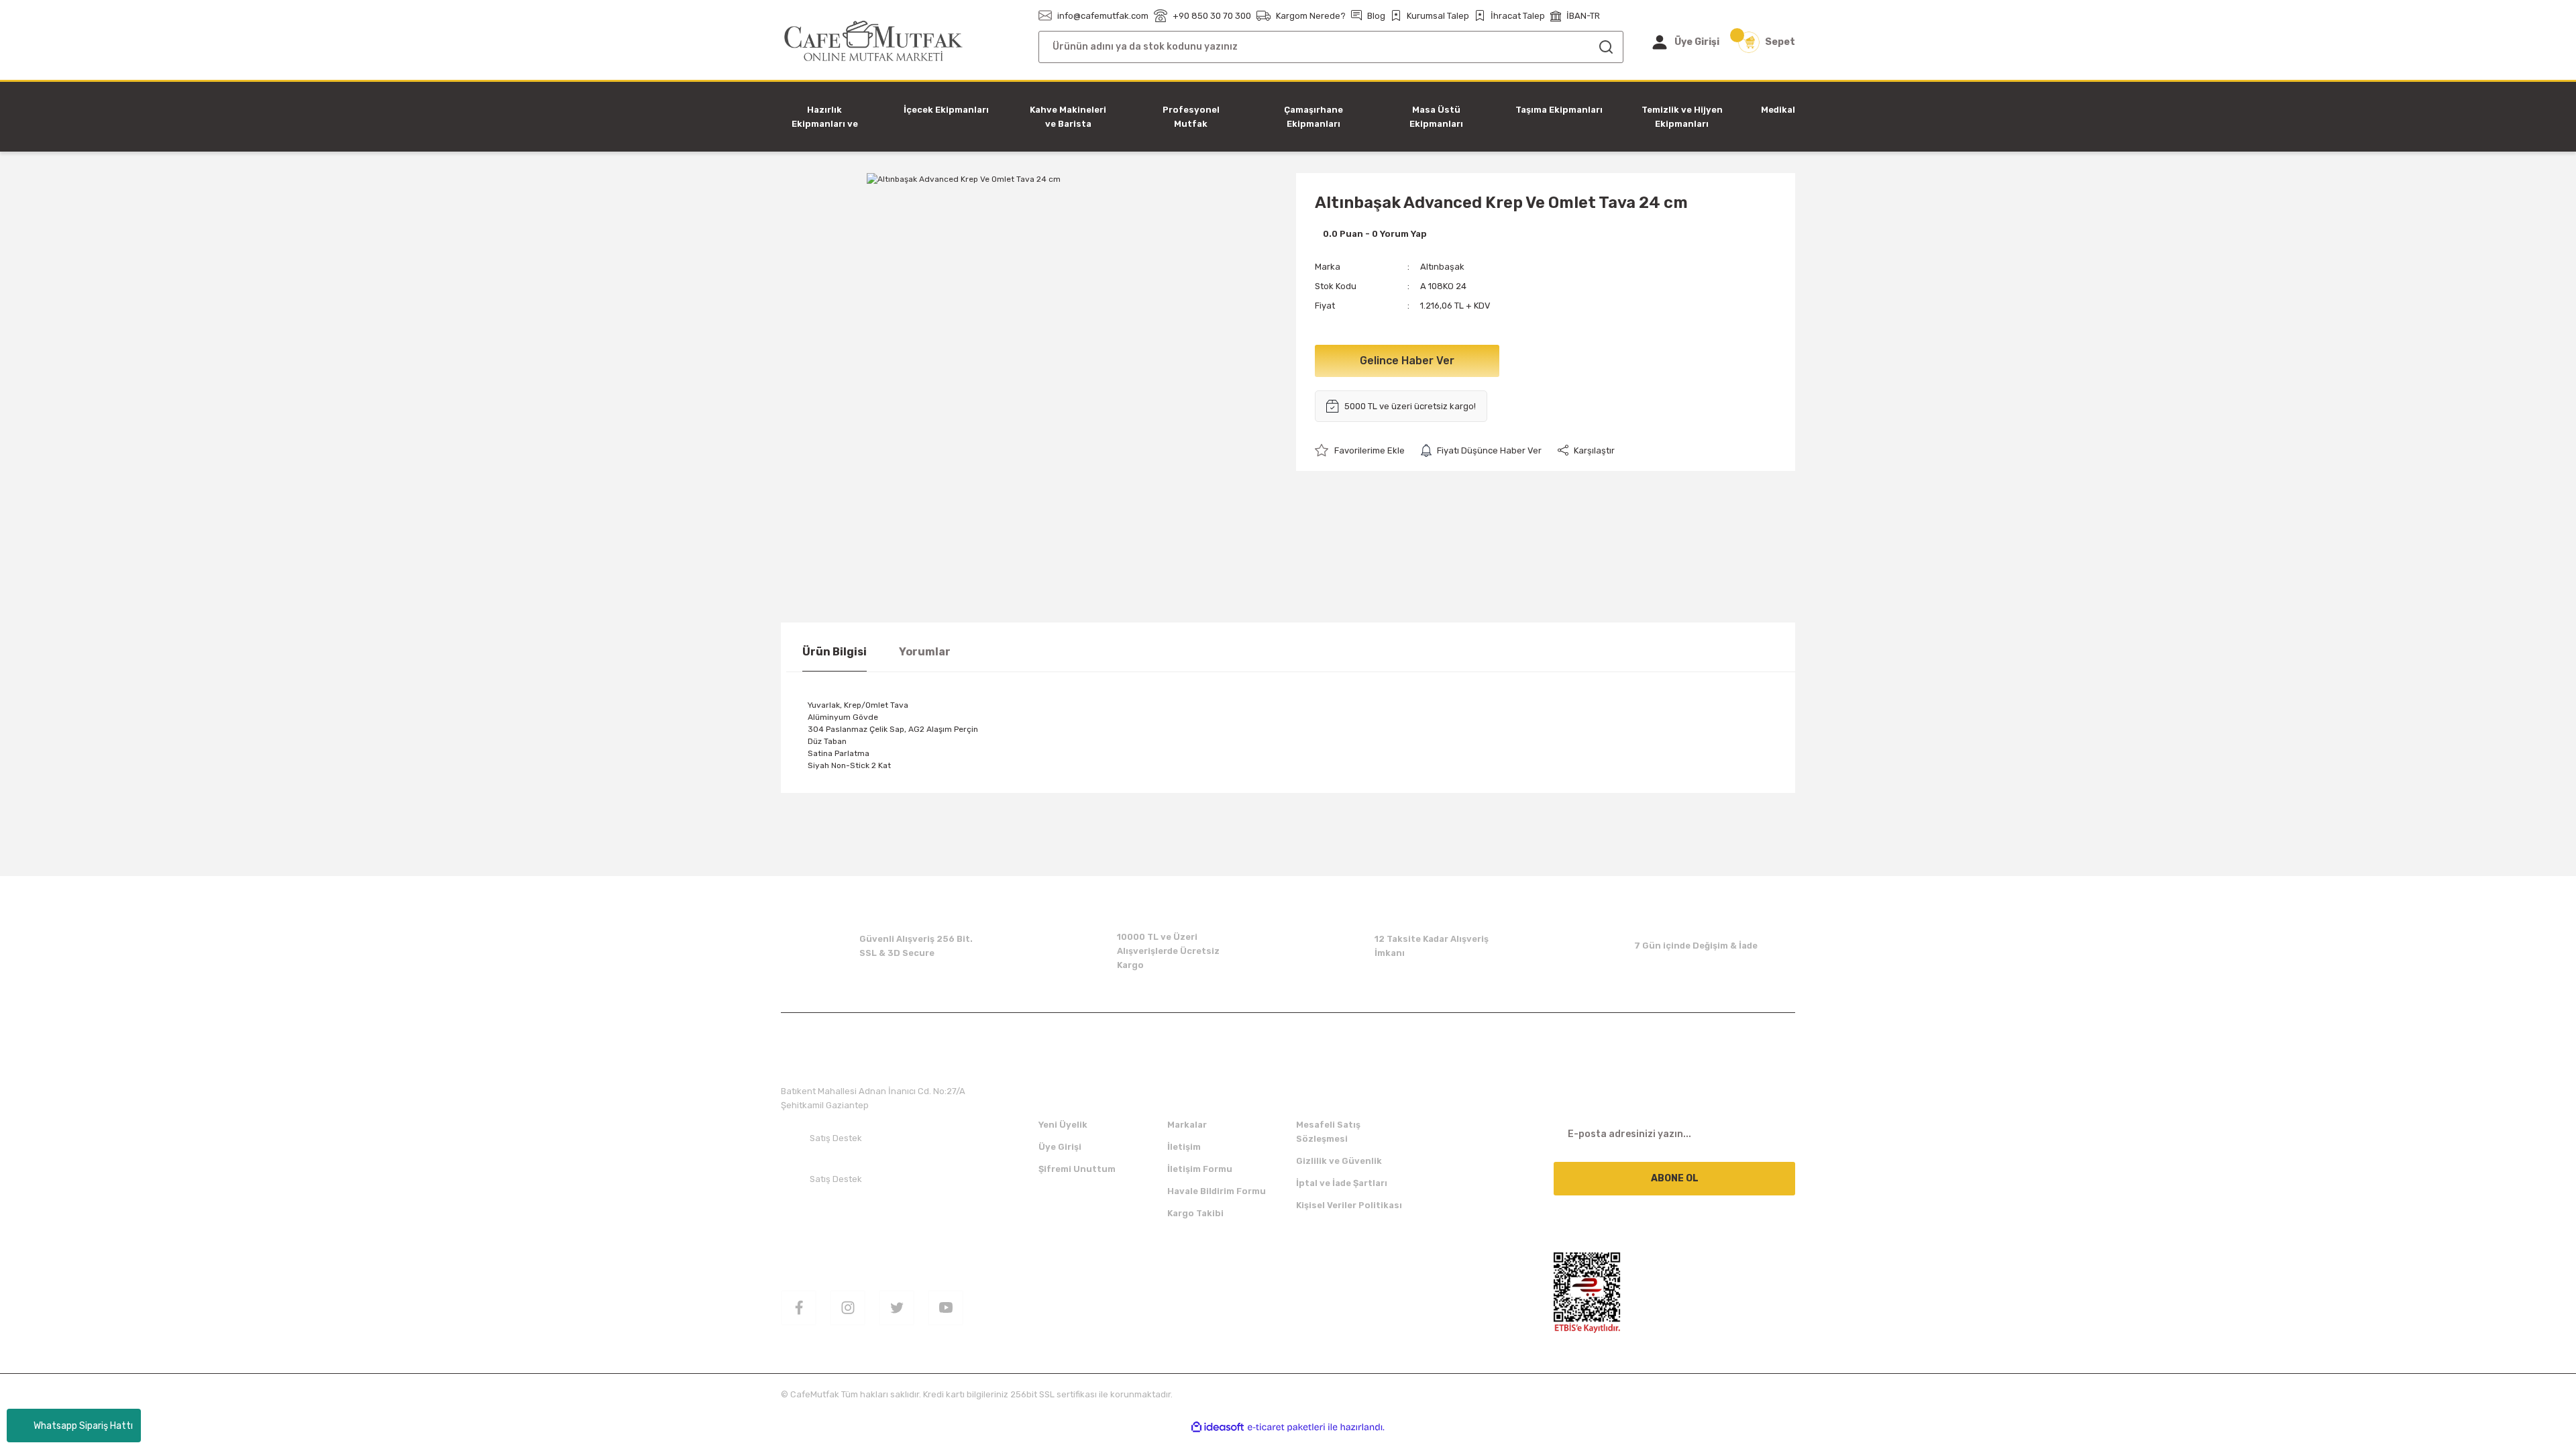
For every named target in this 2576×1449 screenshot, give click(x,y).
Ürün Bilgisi (835, 652)
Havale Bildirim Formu (1217, 1191)
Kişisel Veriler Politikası (1349, 1205)
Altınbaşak (1442, 267)
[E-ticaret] (1286, 1428)
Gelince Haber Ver (1407, 361)
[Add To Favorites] (1360, 450)
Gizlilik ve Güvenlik (1339, 1161)
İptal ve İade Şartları (1342, 1183)
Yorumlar (925, 652)
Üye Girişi (1060, 1147)
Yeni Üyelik (1063, 1125)
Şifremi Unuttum (1077, 1169)
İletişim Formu (1200, 1169)
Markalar (1187, 1125)
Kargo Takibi (1195, 1213)
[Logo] (874, 41)
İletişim (1184, 1147)
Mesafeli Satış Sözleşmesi (1328, 1132)
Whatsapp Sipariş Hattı (83, 1426)
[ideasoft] (1218, 1427)
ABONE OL (1675, 1178)
